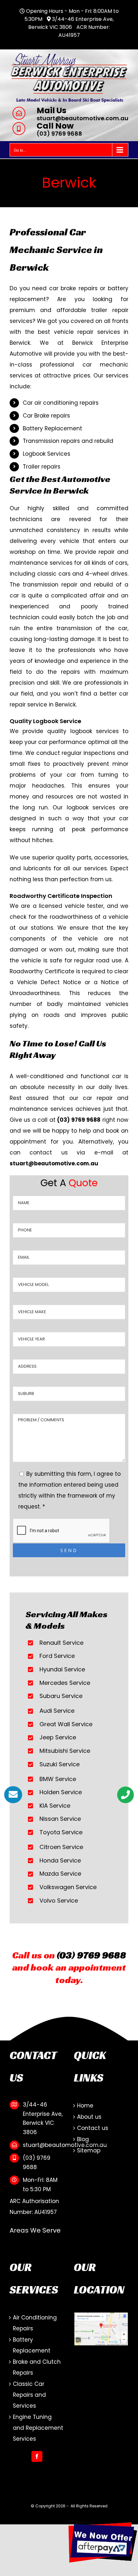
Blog (83, 2139)
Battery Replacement (32, 2345)
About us (89, 2117)
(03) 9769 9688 (59, 134)
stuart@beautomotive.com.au (82, 118)
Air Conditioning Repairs (35, 2323)
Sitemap (89, 2150)
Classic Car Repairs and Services (29, 2395)
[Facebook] (37, 2456)
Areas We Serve (35, 2230)
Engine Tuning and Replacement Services (38, 2428)
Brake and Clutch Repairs (37, 2367)
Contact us (93, 2128)
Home (85, 2106)
